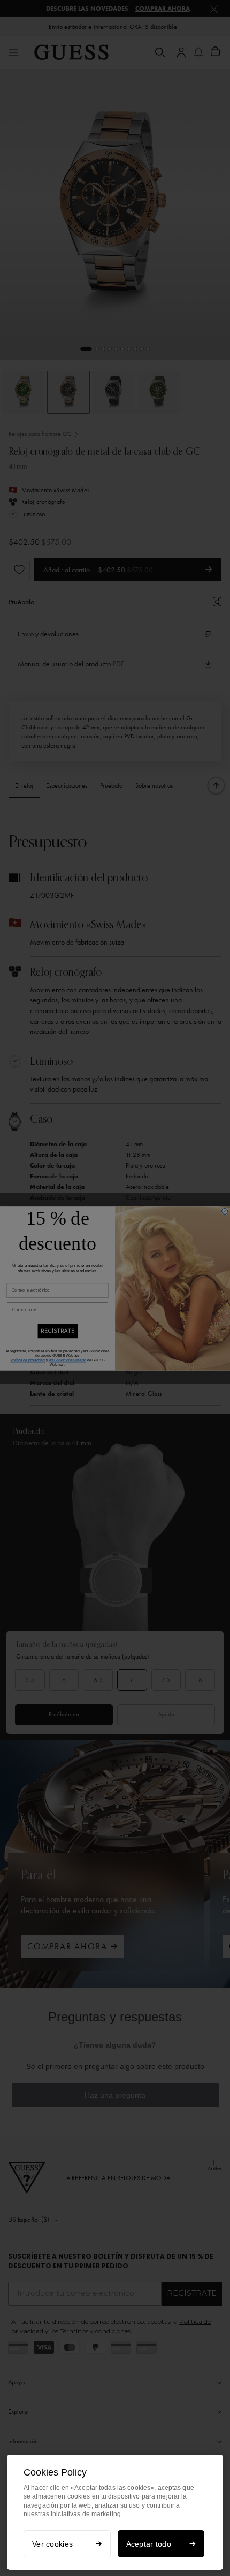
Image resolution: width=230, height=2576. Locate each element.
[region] (115, 2512)
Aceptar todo (149, 2544)
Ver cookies (52, 2544)
